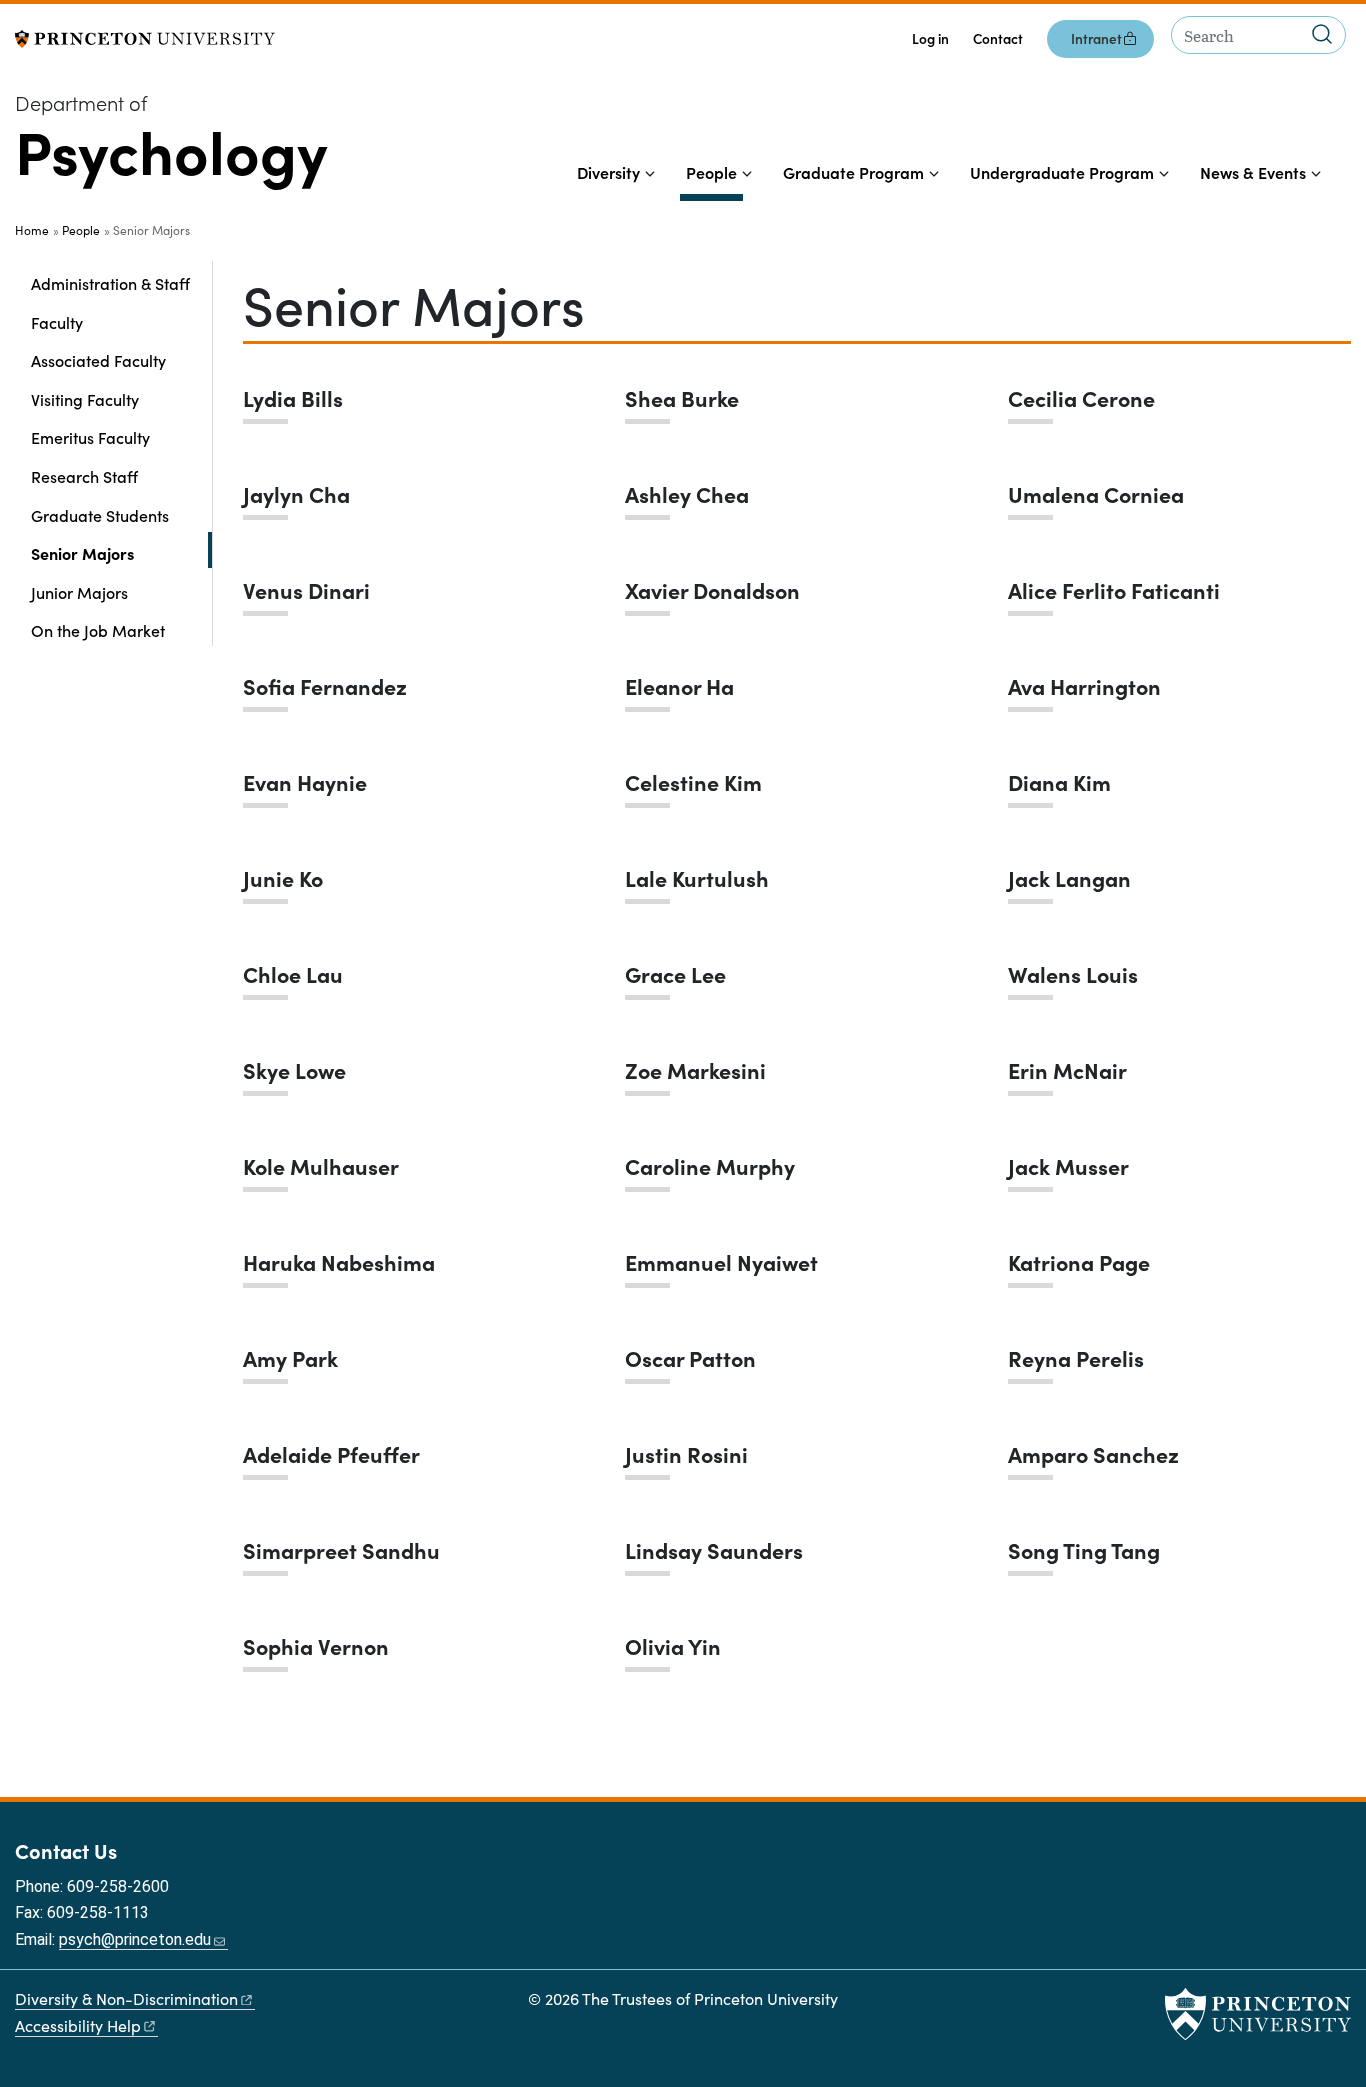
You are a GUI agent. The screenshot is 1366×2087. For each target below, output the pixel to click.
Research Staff (84, 476)
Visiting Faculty (85, 399)
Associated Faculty (98, 360)
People (714, 171)
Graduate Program (853, 172)
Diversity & (126, 1998)
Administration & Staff (110, 283)
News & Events (1253, 172)
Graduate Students (100, 515)
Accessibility (78, 2025)
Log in (930, 38)
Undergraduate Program (1062, 172)
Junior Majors (79, 592)
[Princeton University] (145, 36)
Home (32, 230)
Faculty (57, 322)
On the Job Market (98, 630)
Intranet (1096, 38)
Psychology (171, 149)
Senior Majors (121, 552)
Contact (998, 38)
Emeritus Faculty (90, 437)
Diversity (608, 172)
